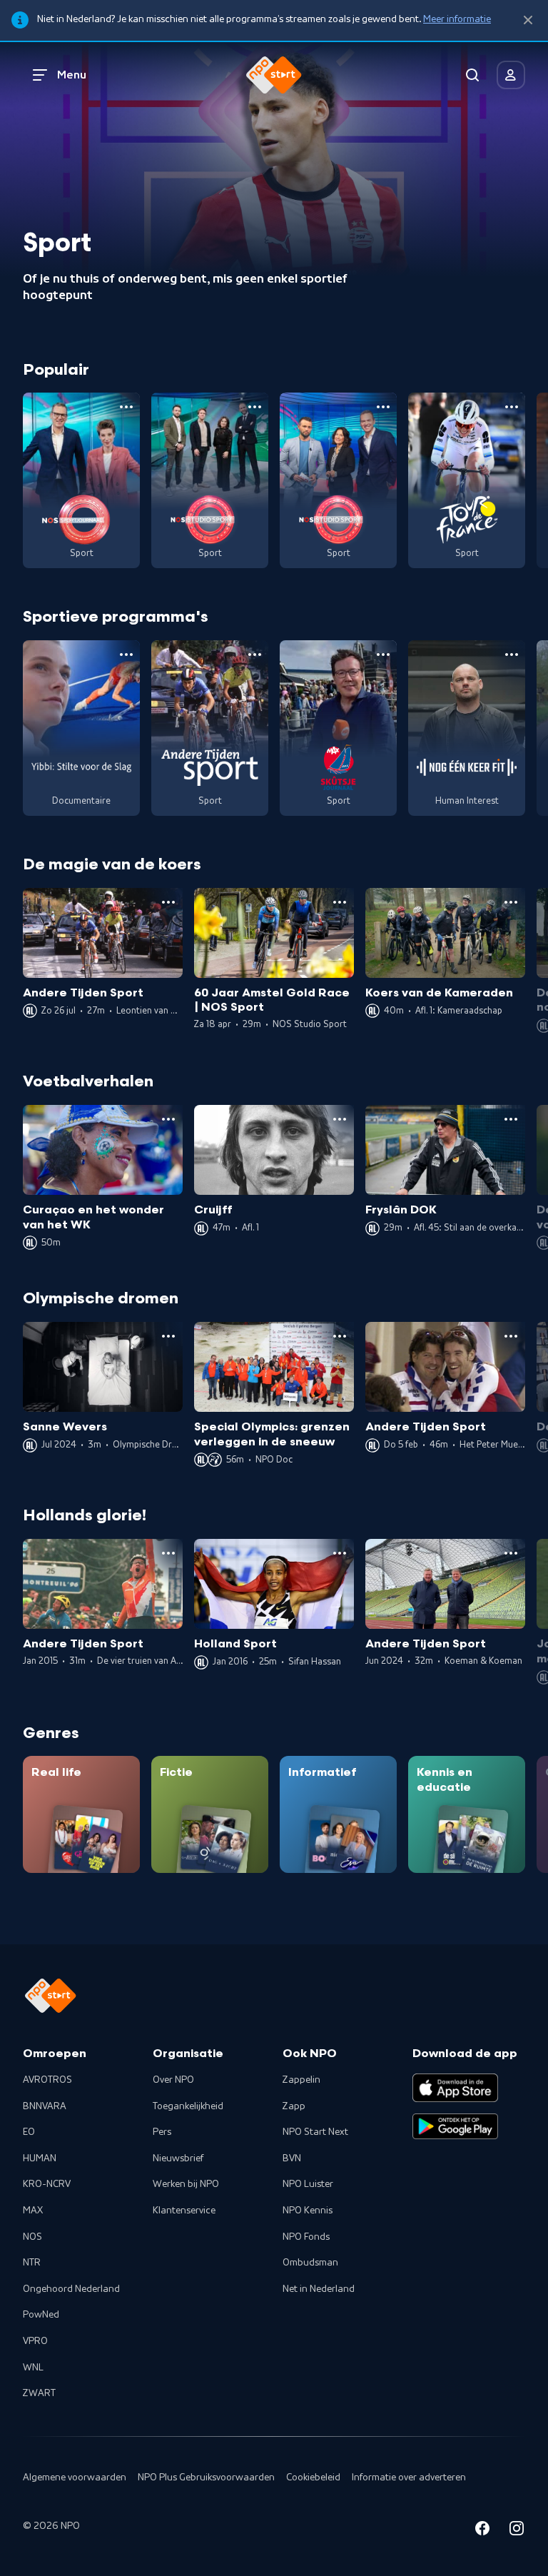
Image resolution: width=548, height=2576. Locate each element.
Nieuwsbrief (178, 2158)
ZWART (39, 2393)
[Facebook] (482, 2531)
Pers (162, 2132)
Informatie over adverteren (409, 2477)
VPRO (35, 2341)
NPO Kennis (308, 2211)
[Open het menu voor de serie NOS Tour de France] (512, 407)
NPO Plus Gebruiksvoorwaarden (206, 2477)
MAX (33, 2211)
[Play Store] (455, 2126)
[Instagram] (517, 2531)
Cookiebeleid (313, 2477)
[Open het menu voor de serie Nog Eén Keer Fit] (512, 655)
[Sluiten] (528, 20)
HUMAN (40, 2158)
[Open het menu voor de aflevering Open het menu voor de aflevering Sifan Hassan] (340, 1553)
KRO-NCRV (47, 2184)
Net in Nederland (319, 2289)
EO (29, 2132)
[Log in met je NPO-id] (511, 75)
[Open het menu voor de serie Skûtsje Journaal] (383, 655)
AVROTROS (47, 2080)
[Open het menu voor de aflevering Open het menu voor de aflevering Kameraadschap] (511, 902)
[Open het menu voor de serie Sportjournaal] (126, 407)
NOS (32, 2237)
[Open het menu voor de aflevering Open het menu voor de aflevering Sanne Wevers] (168, 1336)
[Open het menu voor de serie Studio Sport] (383, 407)
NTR (32, 2263)
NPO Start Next (315, 2132)
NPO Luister (308, 2184)
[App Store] (455, 2088)
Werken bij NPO (186, 2184)
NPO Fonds (306, 2237)
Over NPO (173, 2080)
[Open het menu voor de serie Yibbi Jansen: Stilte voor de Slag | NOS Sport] (126, 655)
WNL (33, 2368)
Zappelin (301, 2080)
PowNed (41, 2315)
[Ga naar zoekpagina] (472, 75)
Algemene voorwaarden (75, 2477)
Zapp (294, 2106)
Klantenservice (184, 2211)
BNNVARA (45, 2106)
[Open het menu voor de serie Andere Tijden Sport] (255, 655)
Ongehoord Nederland (71, 2289)
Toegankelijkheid (188, 2106)
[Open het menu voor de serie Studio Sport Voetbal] (255, 407)
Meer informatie (457, 19)
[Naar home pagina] (274, 75)
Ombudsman (310, 2263)
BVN (292, 2158)
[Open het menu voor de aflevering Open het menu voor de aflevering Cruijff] (340, 1119)
